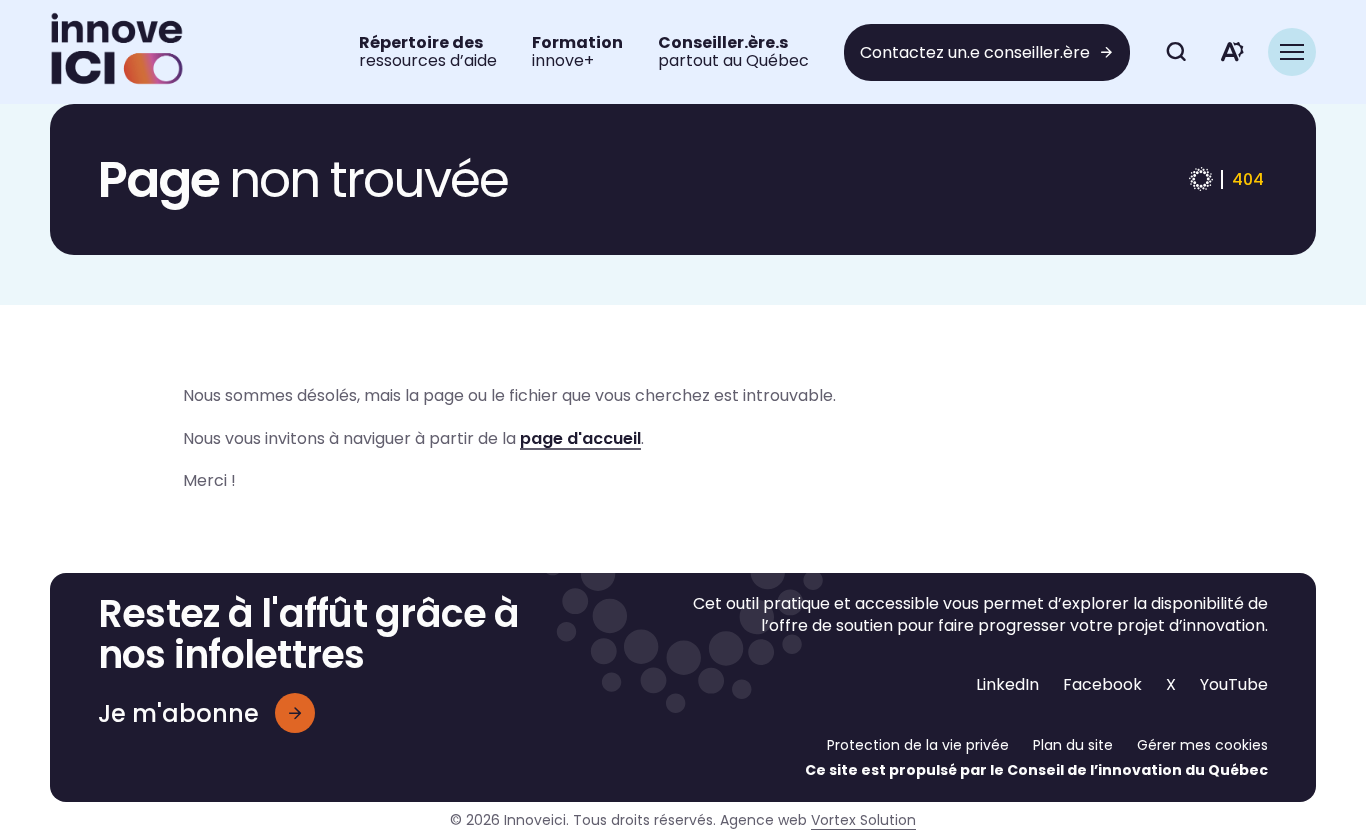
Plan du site (1073, 745)
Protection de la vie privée (918, 745)
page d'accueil (580, 438)
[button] (1292, 52)
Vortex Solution (863, 820)
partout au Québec (733, 51)
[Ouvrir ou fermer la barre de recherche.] (1176, 52)
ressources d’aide (428, 51)
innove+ (577, 51)
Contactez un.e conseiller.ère (975, 52)
